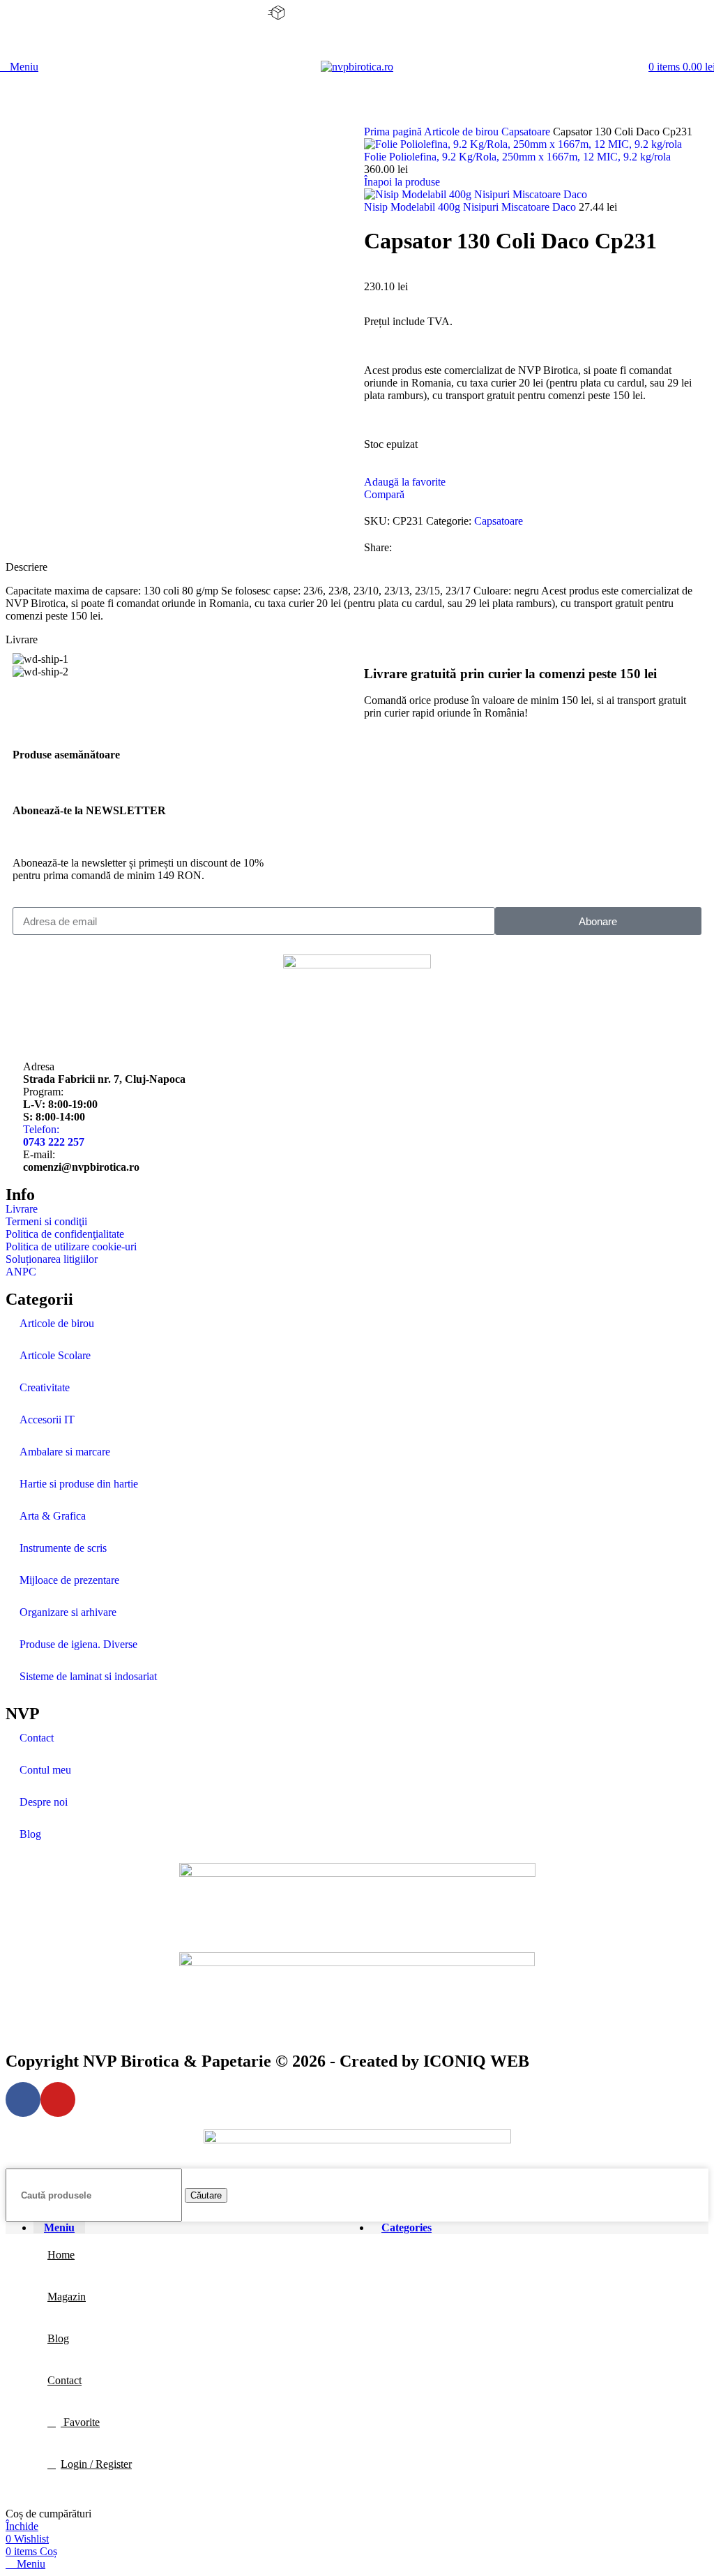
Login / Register (96, 2464)
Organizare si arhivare (68, 1612)
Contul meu (45, 1770)
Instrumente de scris (63, 1548)
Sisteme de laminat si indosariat (88, 1676)
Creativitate (45, 1387)
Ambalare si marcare (65, 1452)
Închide (22, 2526)
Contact (37, 1738)
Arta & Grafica (53, 1516)
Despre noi (44, 1802)
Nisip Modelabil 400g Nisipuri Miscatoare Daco (471, 207)
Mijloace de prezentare (69, 1580)
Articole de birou (463, 132)
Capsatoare (527, 132)
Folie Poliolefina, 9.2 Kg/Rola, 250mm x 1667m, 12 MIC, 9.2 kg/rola (517, 157)
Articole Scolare (55, 1355)
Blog (30, 1834)
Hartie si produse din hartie (79, 1484)
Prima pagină (394, 132)
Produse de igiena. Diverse (78, 1644)
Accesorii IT (47, 1420)
